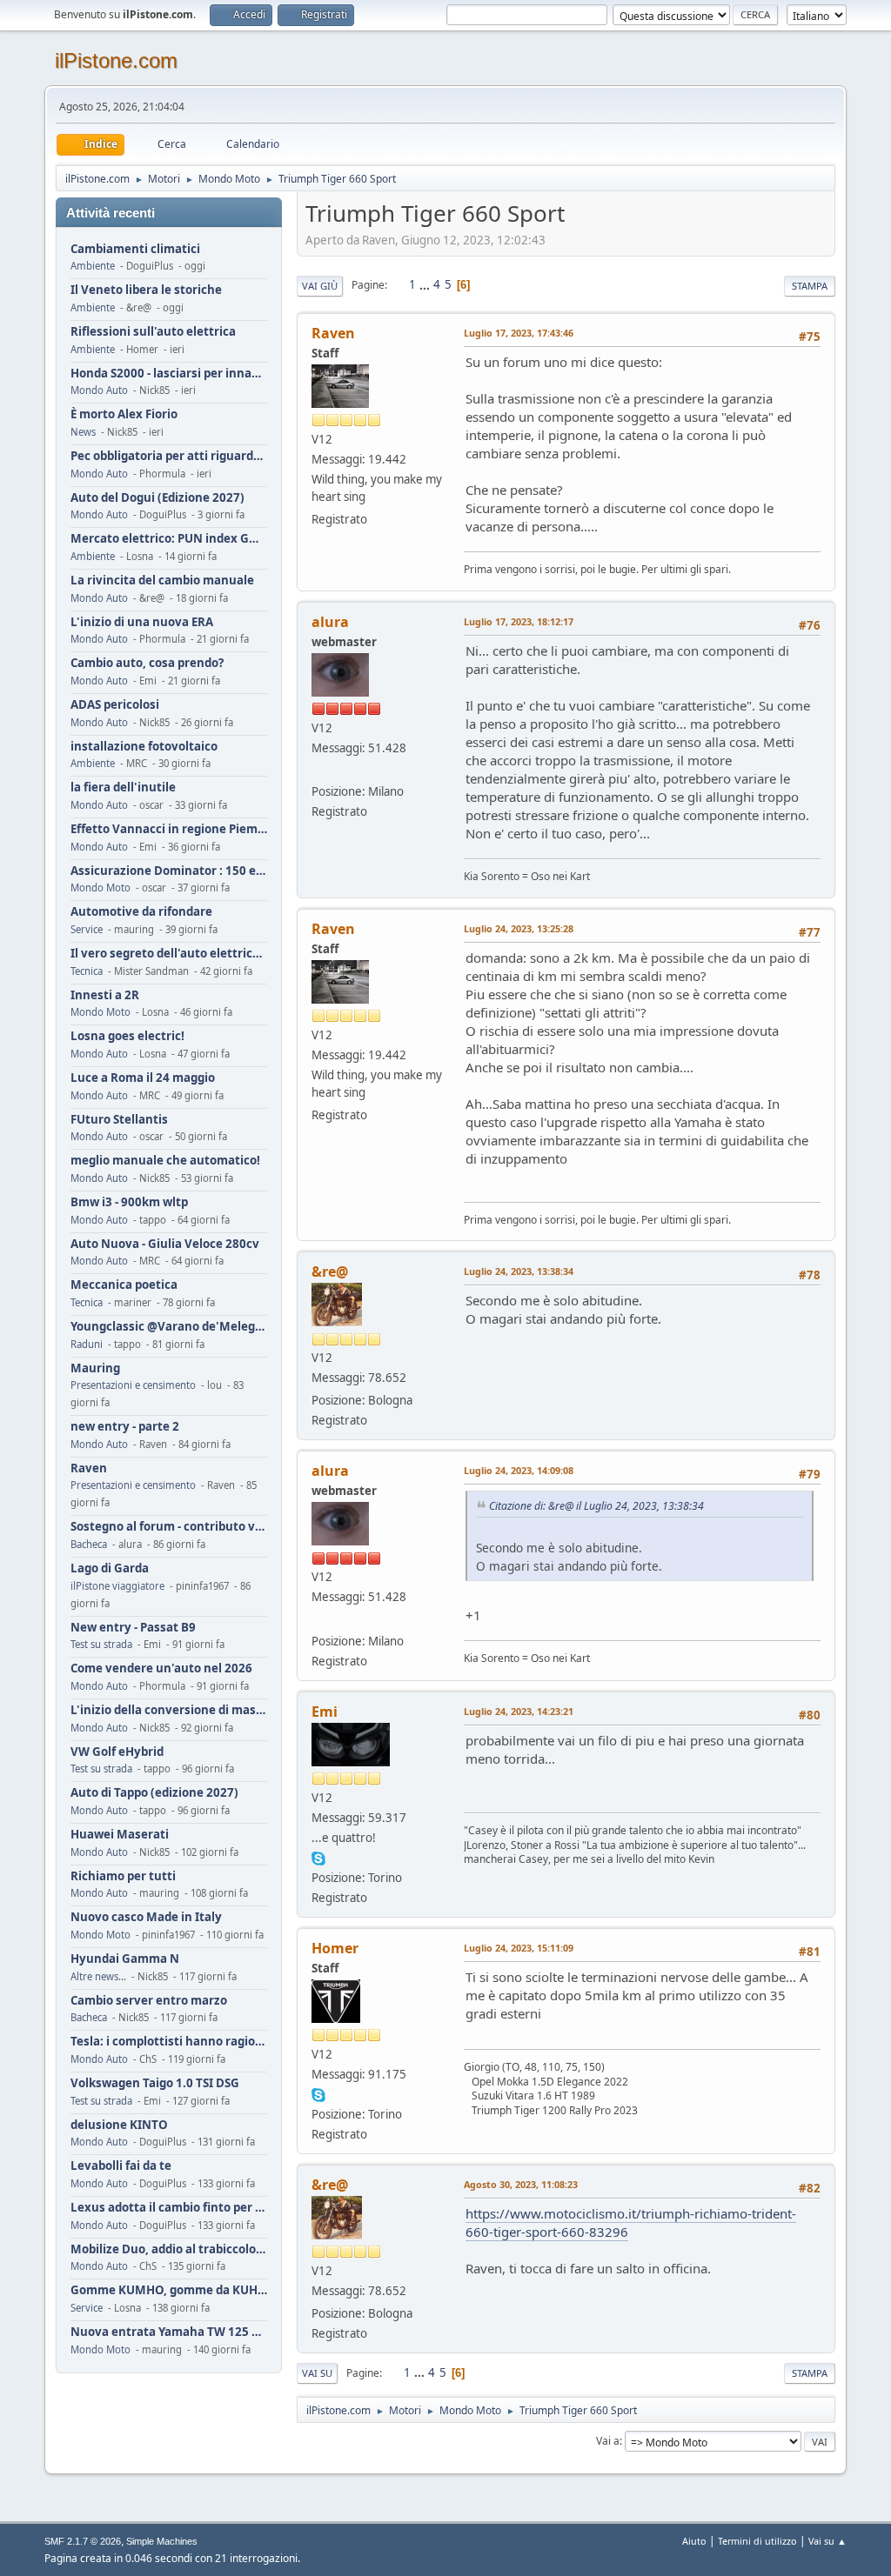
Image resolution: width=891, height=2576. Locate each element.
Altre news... (98, 1976)
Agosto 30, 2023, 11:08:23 (521, 2184)
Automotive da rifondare (141, 912)
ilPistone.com (116, 60)
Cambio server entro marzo (149, 2001)
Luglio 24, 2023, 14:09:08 (519, 1470)
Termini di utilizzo (757, 2541)
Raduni (87, 1344)
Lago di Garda (110, 1568)
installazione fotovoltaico (144, 747)
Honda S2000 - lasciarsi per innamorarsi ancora (169, 374)
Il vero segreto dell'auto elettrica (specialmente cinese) (169, 954)
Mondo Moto (100, 888)
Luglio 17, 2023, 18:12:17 (519, 621)
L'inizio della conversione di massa (169, 1710)
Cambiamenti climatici (135, 249)
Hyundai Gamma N (125, 1959)
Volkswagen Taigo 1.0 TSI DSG (155, 2083)
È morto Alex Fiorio (124, 414)
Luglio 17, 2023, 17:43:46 (519, 333)
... (426, 284)
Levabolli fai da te (121, 2166)
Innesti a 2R (105, 995)
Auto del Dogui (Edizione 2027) (157, 498)
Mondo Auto (99, 390)
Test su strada (101, 1644)
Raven (89, 1468)
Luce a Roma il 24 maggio (143, 1078)
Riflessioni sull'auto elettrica (153, 332)
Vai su (317, 2373)
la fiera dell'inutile (123, 787)
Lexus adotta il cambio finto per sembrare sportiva (169, 2208)
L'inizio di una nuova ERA (142, 622)
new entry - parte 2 (125, 1427)
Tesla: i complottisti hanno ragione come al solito (169, 2042)
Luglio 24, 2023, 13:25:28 (519, 928)
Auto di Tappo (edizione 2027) (154, 1793)
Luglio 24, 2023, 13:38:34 (519, 1271)
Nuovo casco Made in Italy (146, 1917)
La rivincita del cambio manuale (162, 581)
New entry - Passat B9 (133, 1628)
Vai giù (320, 286)
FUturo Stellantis (119, 1120)
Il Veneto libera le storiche (146, 290)
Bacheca (89, 1544)
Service (87, 929)
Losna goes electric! (127, 1036)
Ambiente (93, 266)
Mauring (95, 1368)
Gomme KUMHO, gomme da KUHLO (169, 2290)
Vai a (608, 2441)
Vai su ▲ (827, 2541)
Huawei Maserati (120, 1835)
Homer (335, 1948)
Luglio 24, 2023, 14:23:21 (519, 1711)
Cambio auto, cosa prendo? (147, 663)
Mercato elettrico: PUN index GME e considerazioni (169, 539)
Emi (325, 1712)
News (83, 432)
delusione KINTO (119, 2125)
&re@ (330, 1271)
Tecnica (87, 971)
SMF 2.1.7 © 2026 (83, 2541)
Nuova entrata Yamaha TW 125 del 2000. (169, 2332)
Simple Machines (162, 2541)
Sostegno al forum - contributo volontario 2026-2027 (169, 1527)
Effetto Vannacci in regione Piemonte (169, 829)
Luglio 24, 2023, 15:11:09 (519, 1948)
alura (330, 622)
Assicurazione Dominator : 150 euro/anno (169, 871)
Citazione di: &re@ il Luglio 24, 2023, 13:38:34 (596, 1506)
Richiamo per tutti (123, 1876)
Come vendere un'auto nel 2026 (161, 1668)
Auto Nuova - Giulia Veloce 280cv (165, 1244)
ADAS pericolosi (115, 705)
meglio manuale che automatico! (165, 1161)
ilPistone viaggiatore (117, 1586)
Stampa (810, 286)
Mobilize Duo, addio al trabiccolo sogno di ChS (169, 2249)
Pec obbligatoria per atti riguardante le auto (169, 456)
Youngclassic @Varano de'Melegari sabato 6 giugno (169, 1327)
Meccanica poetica (124, 1285)
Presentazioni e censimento (133, 1385)
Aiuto (694, 2541)
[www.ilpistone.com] (318, 771)
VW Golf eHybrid (117, 1752)
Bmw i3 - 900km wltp (129, 1202)
